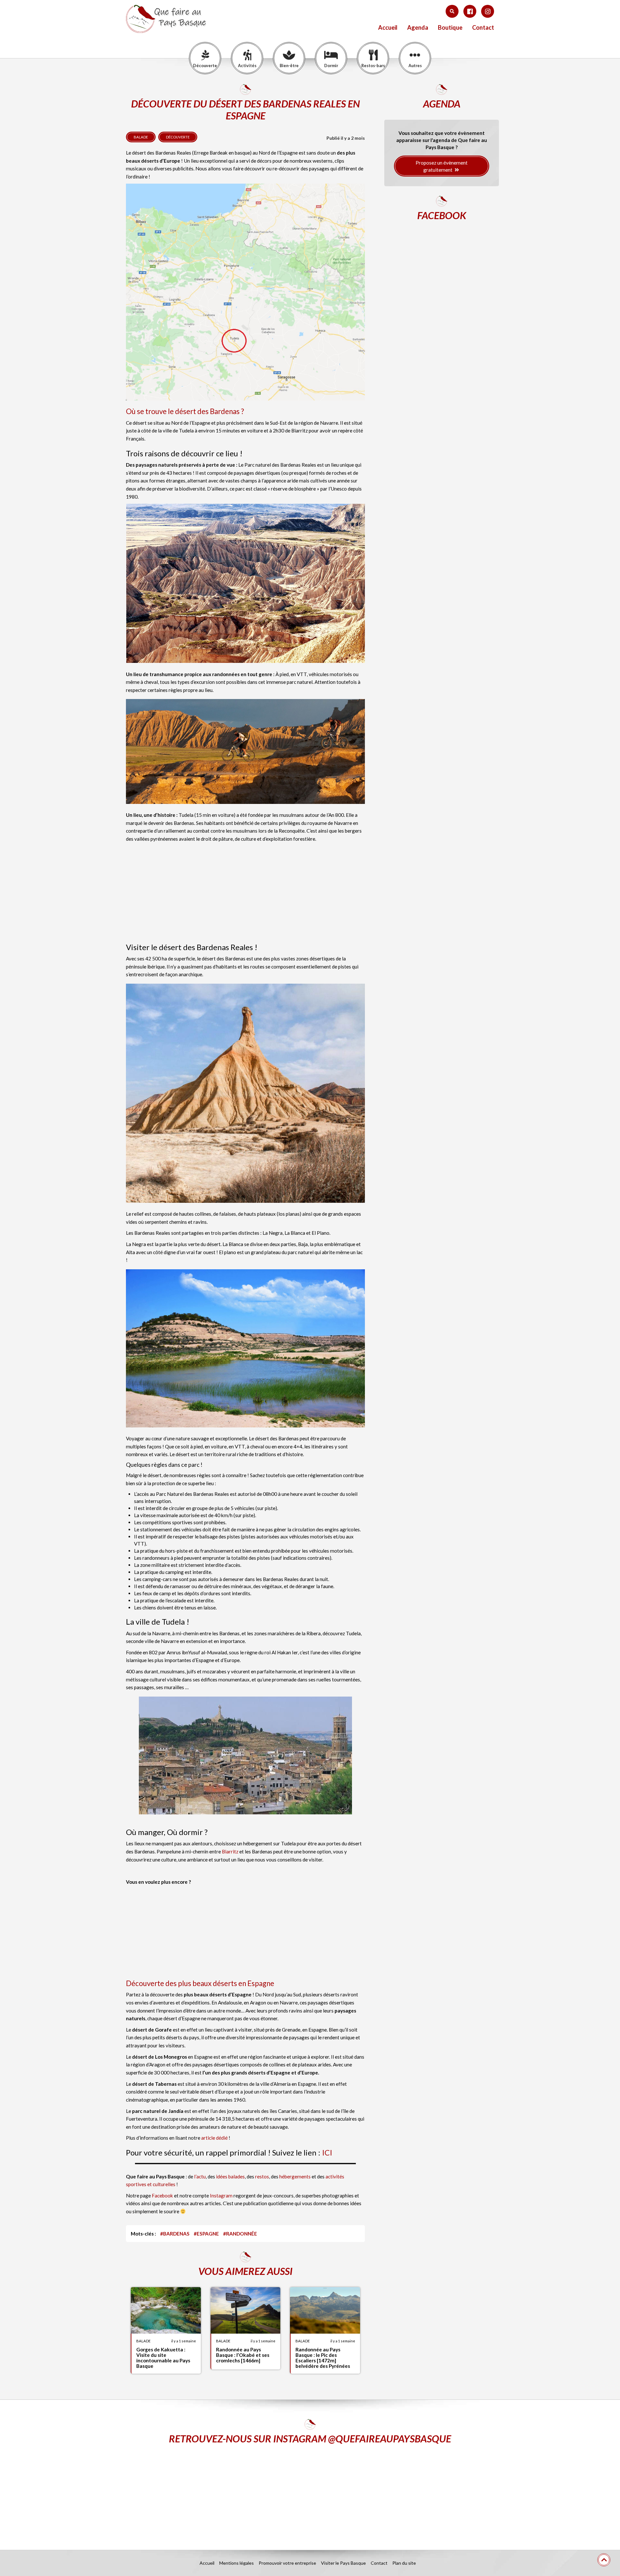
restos (262, 2176)
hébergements (295, 2176)
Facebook (162, 2196)
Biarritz (230, 1851)
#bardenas (175, 2234)
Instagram (221, 2196)
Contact (483, 28)
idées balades (230, 2176)
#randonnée (240, 2234)
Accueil (388, 28)
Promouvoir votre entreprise (287, 2563)
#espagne (206, 2234)
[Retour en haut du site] (604, 2560)
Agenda (418, 28)
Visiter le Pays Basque (343, 2563)
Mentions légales (237, 2563)
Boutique (450, 28)
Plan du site (404, 2563)
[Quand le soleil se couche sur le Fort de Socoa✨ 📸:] (310, 2492)
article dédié (214, 2138)
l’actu (200, 2176)
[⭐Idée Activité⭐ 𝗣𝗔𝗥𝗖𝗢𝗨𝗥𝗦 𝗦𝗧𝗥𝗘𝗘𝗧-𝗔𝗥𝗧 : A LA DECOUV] (434, 2492)
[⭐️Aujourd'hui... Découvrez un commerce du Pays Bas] (186, 2492)
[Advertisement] (245, 891)
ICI (327, 2152)
